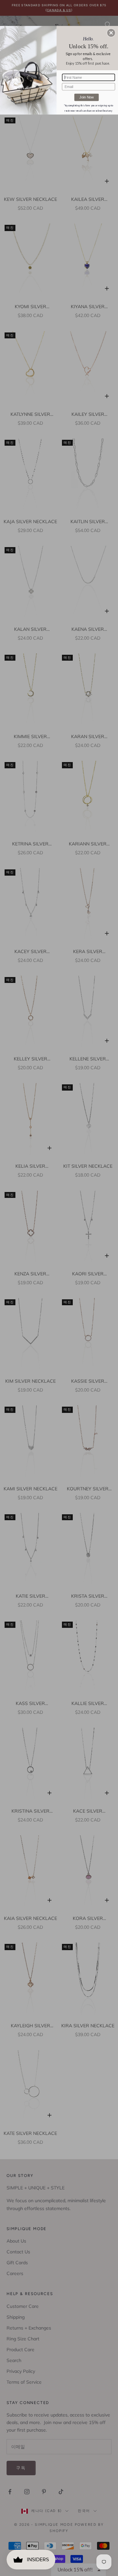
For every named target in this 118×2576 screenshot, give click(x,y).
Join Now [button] (87, 97)
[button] (111, 33)
